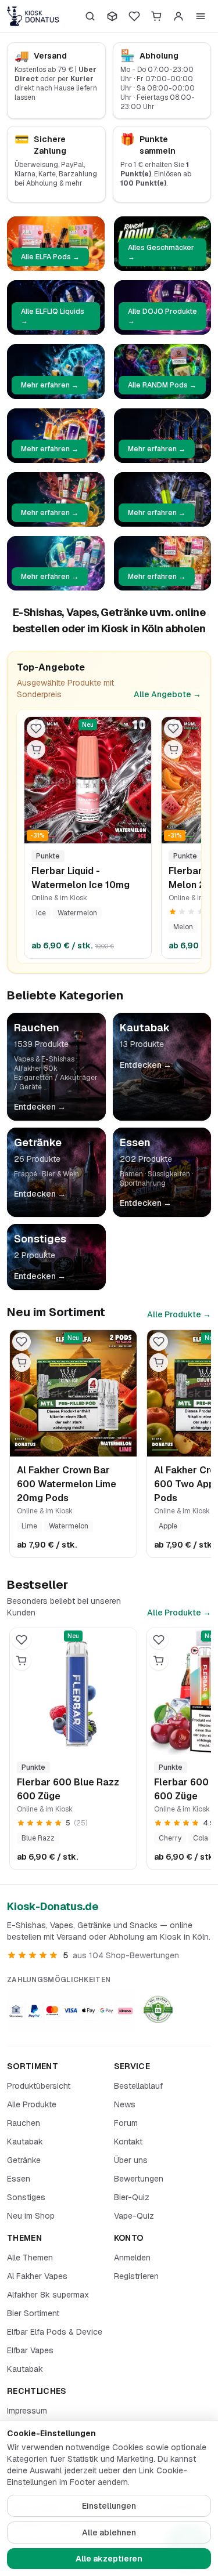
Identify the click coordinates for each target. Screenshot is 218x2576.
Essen (19, 2179)
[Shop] (112, 16)
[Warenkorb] (156, 16)
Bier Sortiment (33, 2313)
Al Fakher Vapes (37, 2276)
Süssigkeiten (169, 1174)
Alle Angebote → (167, 694)
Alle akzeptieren (109, 2559)
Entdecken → (40, 1107)
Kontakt (128, 2142)
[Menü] (201, 16)
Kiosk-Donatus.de (53, 1906)
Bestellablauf (138, 2086)
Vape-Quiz (134, 2216)
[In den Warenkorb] (36, 749)
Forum (126, 2123)
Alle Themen (30, 2258)
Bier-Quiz (132, 2197)
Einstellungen (109, 2506)
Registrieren (136, 2276)
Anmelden (132, 2258)
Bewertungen (139, 2179)
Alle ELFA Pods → (50, 257)
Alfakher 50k (36, 1068)
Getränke (24, 2160)
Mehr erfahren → (50, 385)
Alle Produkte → (179, 1314)
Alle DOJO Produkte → (162, 316)
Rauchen (24, 2123)
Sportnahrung (143, 1183)
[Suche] (90, 16)
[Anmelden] (178, 16)
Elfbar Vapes (30, 2350)
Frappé (26, 1174)
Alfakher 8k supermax (48, 2295)
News (125, 2104)
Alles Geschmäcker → (161, 252)
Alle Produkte (32, 2104)
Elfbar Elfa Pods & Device (55, 2332)
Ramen (131, 1174)
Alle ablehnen (109, 2532)
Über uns (131, 2160)
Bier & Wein (60, 1174)
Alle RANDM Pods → (162, 385)
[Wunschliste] (134, 16)
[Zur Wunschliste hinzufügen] (36, 729)
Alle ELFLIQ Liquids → (53, 316)
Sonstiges (26, 2197)
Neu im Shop (31, 2216)
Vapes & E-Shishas (44, 1059)
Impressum (27, 2411)
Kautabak (25, 2142)
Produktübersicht (39, 2086)
